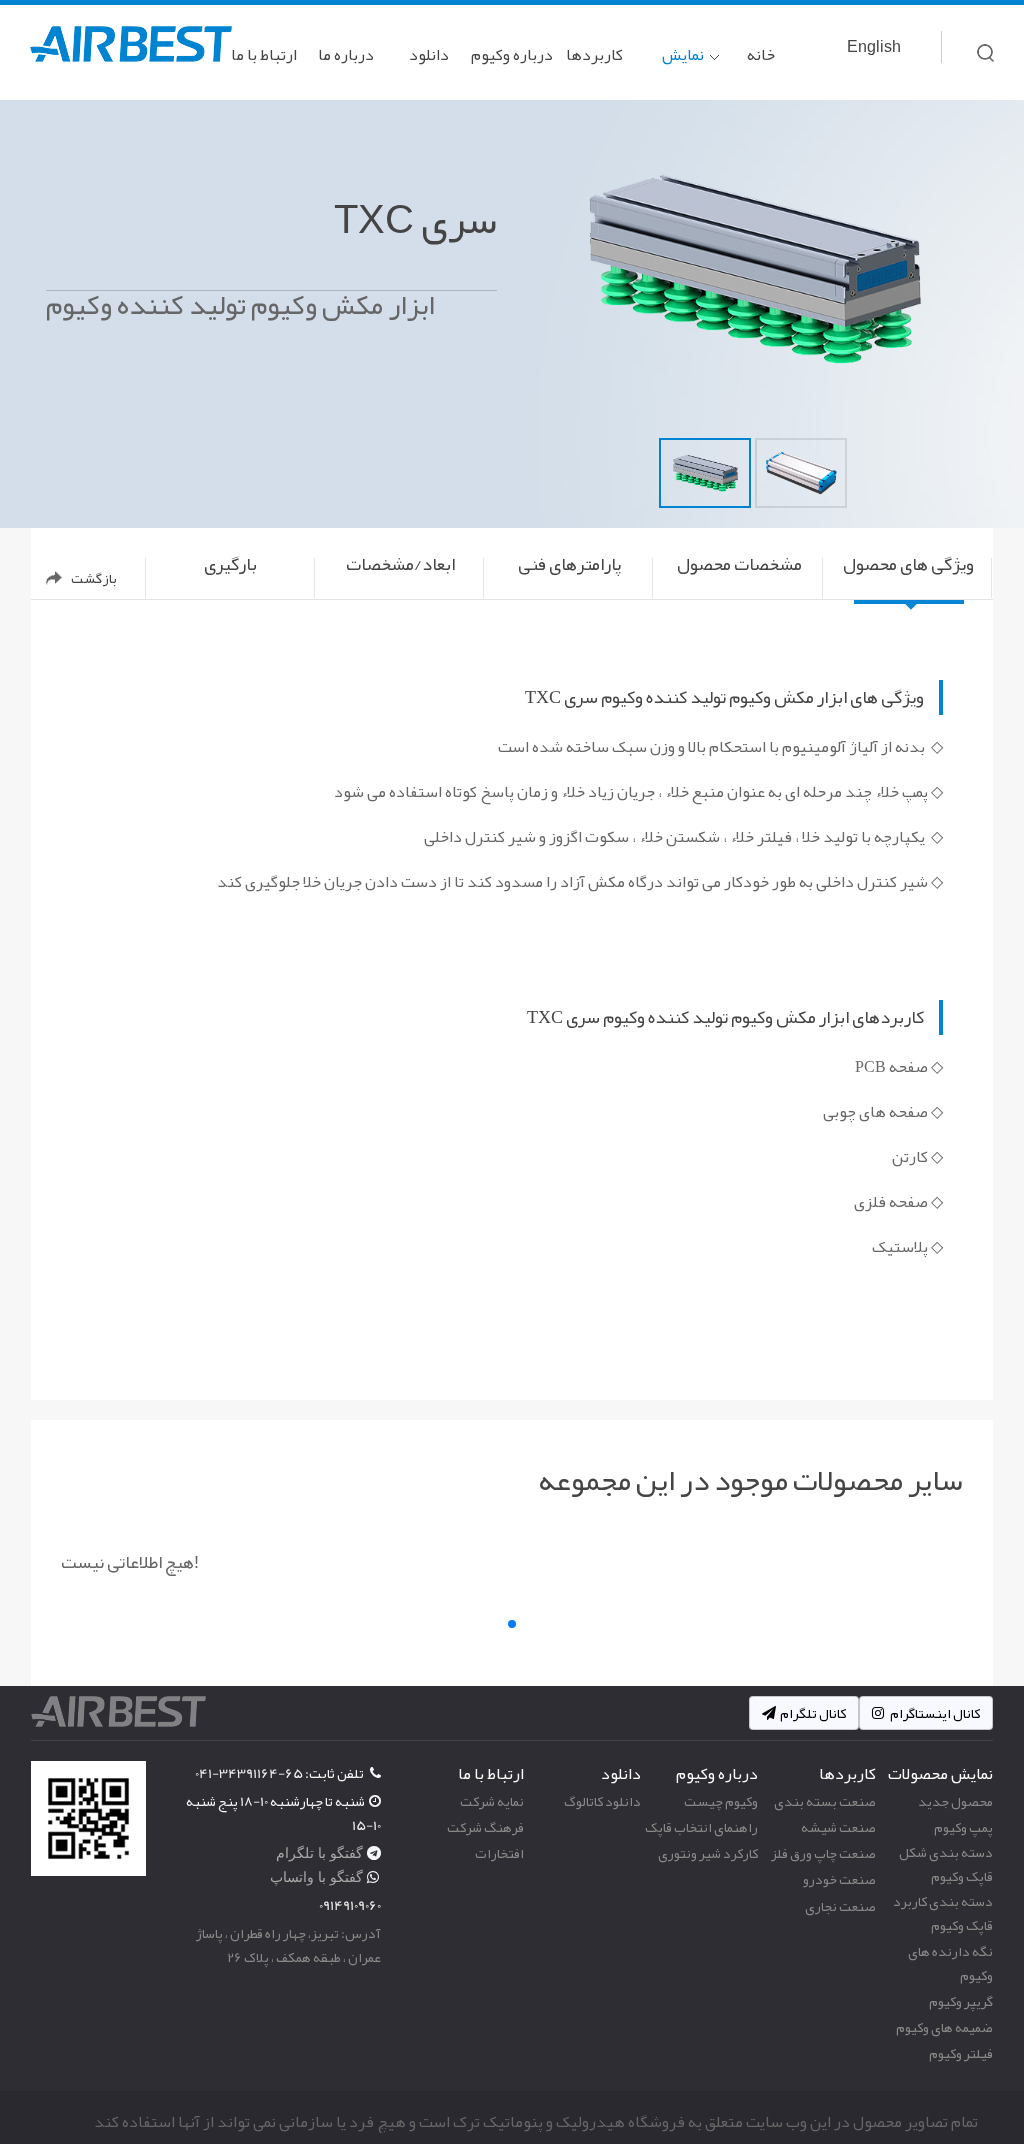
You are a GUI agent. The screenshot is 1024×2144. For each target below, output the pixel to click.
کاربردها (594, 55)
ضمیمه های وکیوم (944, 2027)
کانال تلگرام (813, 1713)
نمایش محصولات (674, 69)
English (874, 47)
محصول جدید (955, 1801)
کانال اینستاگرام (934, 1713)
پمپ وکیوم (963, 1827)
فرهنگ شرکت (485, 1827)
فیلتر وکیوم (961, 2053)
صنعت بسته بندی (825, 1801)
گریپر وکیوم (961, 2001)
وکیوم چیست (721, 1801)
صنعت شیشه (838, 1827)
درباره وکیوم (512, 55)
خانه (761, 55)
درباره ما (346, 55)
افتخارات (499, 1853)
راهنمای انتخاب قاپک (701, 1827)
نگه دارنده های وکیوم (950, 1963)
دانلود (429, 55)
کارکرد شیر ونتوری (708, 1853)
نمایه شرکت (492, 1801)
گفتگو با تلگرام (321, 1853)
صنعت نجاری (840, 1906)
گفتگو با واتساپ (318, 1877)
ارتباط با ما (264, 55)
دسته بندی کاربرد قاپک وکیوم (943, 1913)
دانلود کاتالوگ (602, 1801)
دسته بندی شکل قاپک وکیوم (946, 1864)
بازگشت (94, 578)
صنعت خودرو (839, 1879)
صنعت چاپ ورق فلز (823, 1853)
